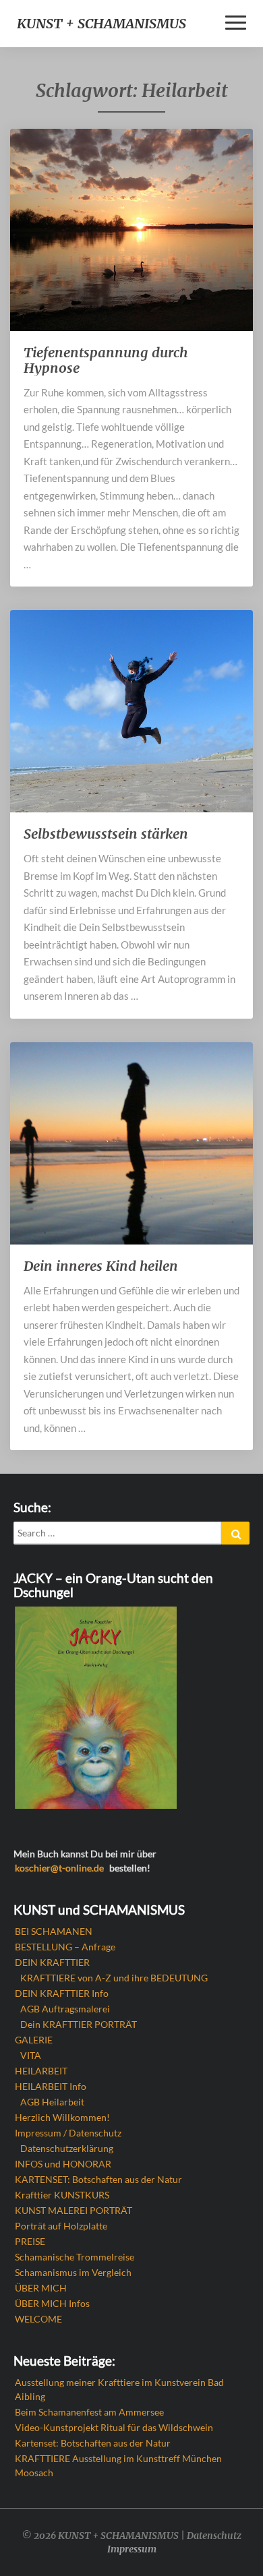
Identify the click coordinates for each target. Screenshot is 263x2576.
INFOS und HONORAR (63, 2164)
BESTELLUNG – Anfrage (65, 1947)
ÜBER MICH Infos (52, 2303)
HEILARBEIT (41, 2071)
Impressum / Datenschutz (68, 2133)
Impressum (132, 2549)
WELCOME (38, 2319)
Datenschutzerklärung (67, 2148)
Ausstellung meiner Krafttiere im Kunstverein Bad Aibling (119, 2389)
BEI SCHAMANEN (54, 1931)
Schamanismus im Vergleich (73, 2272)
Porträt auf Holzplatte (61, 2226)
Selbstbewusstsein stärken (106, 834)
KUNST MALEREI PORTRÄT (74, 2210)
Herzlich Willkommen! (62, 2117)
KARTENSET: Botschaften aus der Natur (98, 2179)
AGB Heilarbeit (52, 2102)
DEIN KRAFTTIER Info (62, 1993)
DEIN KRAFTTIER (52, 1962)
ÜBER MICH (41, 2288)
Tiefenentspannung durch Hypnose (106, 360)
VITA (31, 2055)
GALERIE (34, 2040)
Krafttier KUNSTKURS (62, 2195)
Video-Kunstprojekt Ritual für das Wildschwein (114, 2427)
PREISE (30, 2241)
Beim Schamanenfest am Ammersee (89, 2412)
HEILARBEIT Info (51, 2086)
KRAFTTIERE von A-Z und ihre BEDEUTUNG (114, 1978)
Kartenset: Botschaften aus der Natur (93, 2443)
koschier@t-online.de (59, 1868)
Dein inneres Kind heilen (101, 1266)
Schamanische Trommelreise (75, 2257)
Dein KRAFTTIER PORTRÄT (79, 2024)
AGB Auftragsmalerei (65, 2009)
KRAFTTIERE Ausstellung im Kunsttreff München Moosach (118, 2465)
